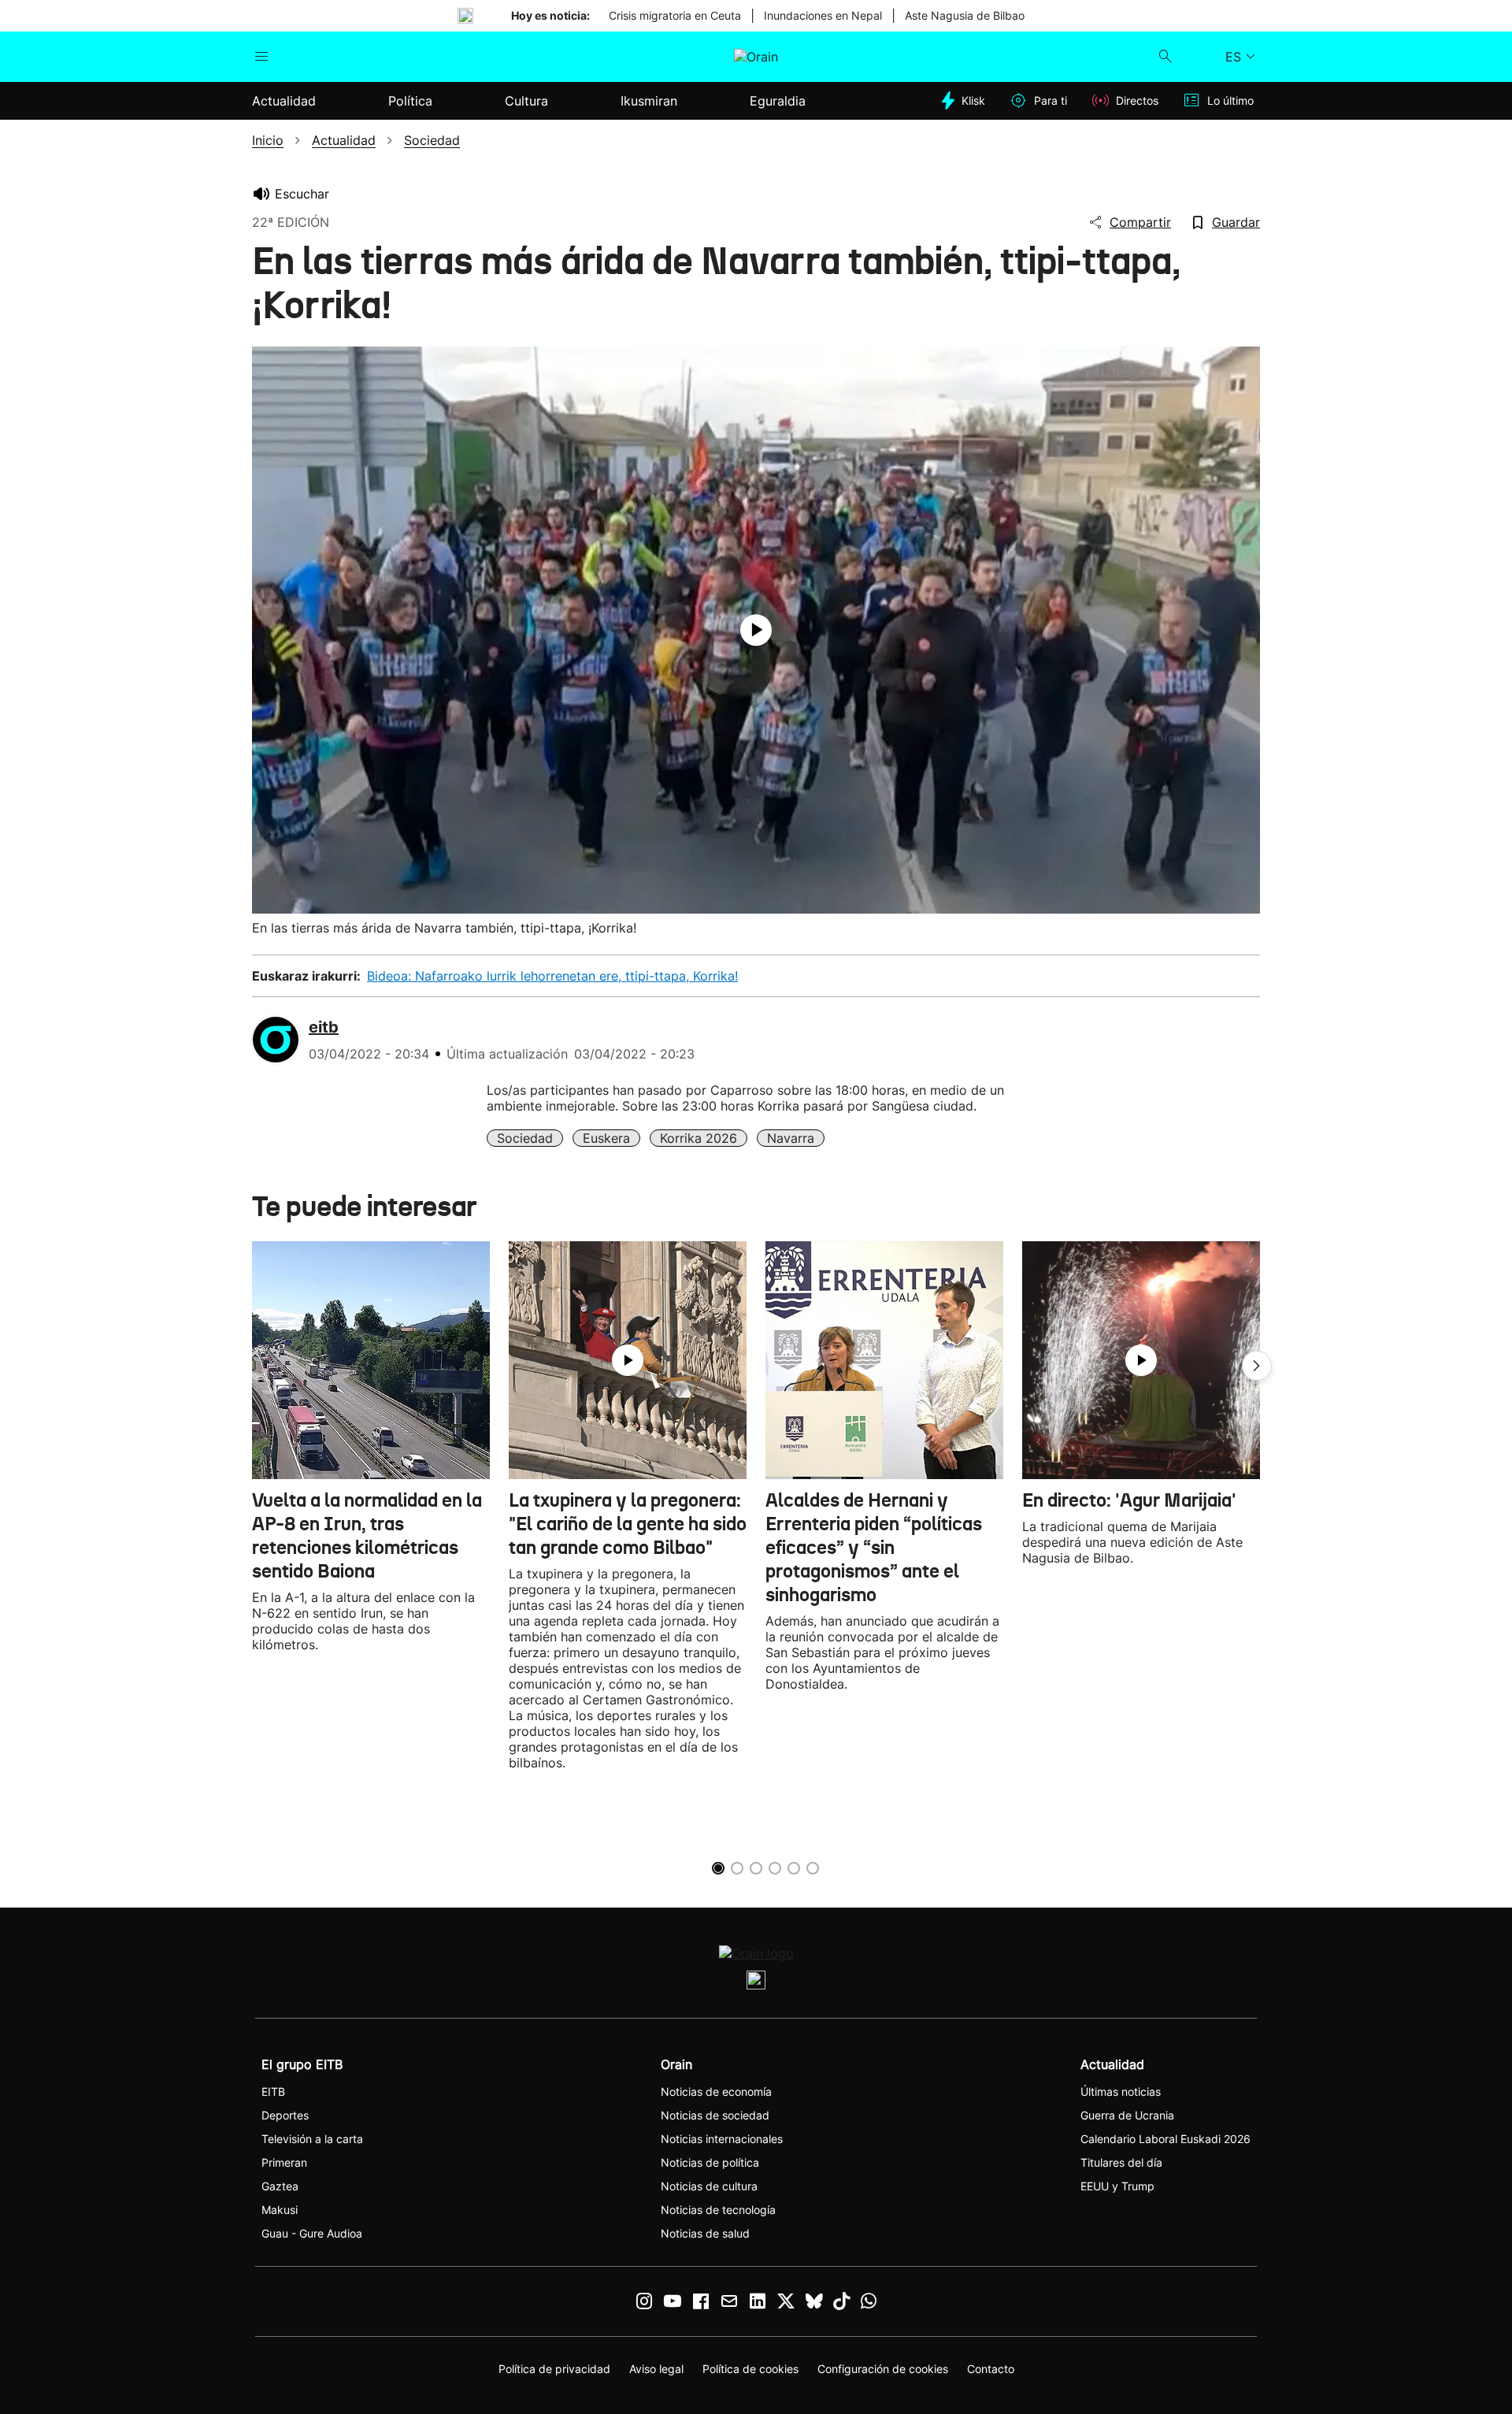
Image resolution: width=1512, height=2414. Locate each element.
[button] (1257, 1366)
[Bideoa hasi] (756, 630)
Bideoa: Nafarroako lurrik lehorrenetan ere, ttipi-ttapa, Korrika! (552, 976)
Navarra (791, 1138)
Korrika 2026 (699, 1138)
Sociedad (525, 1138)
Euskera (606, 1138)
